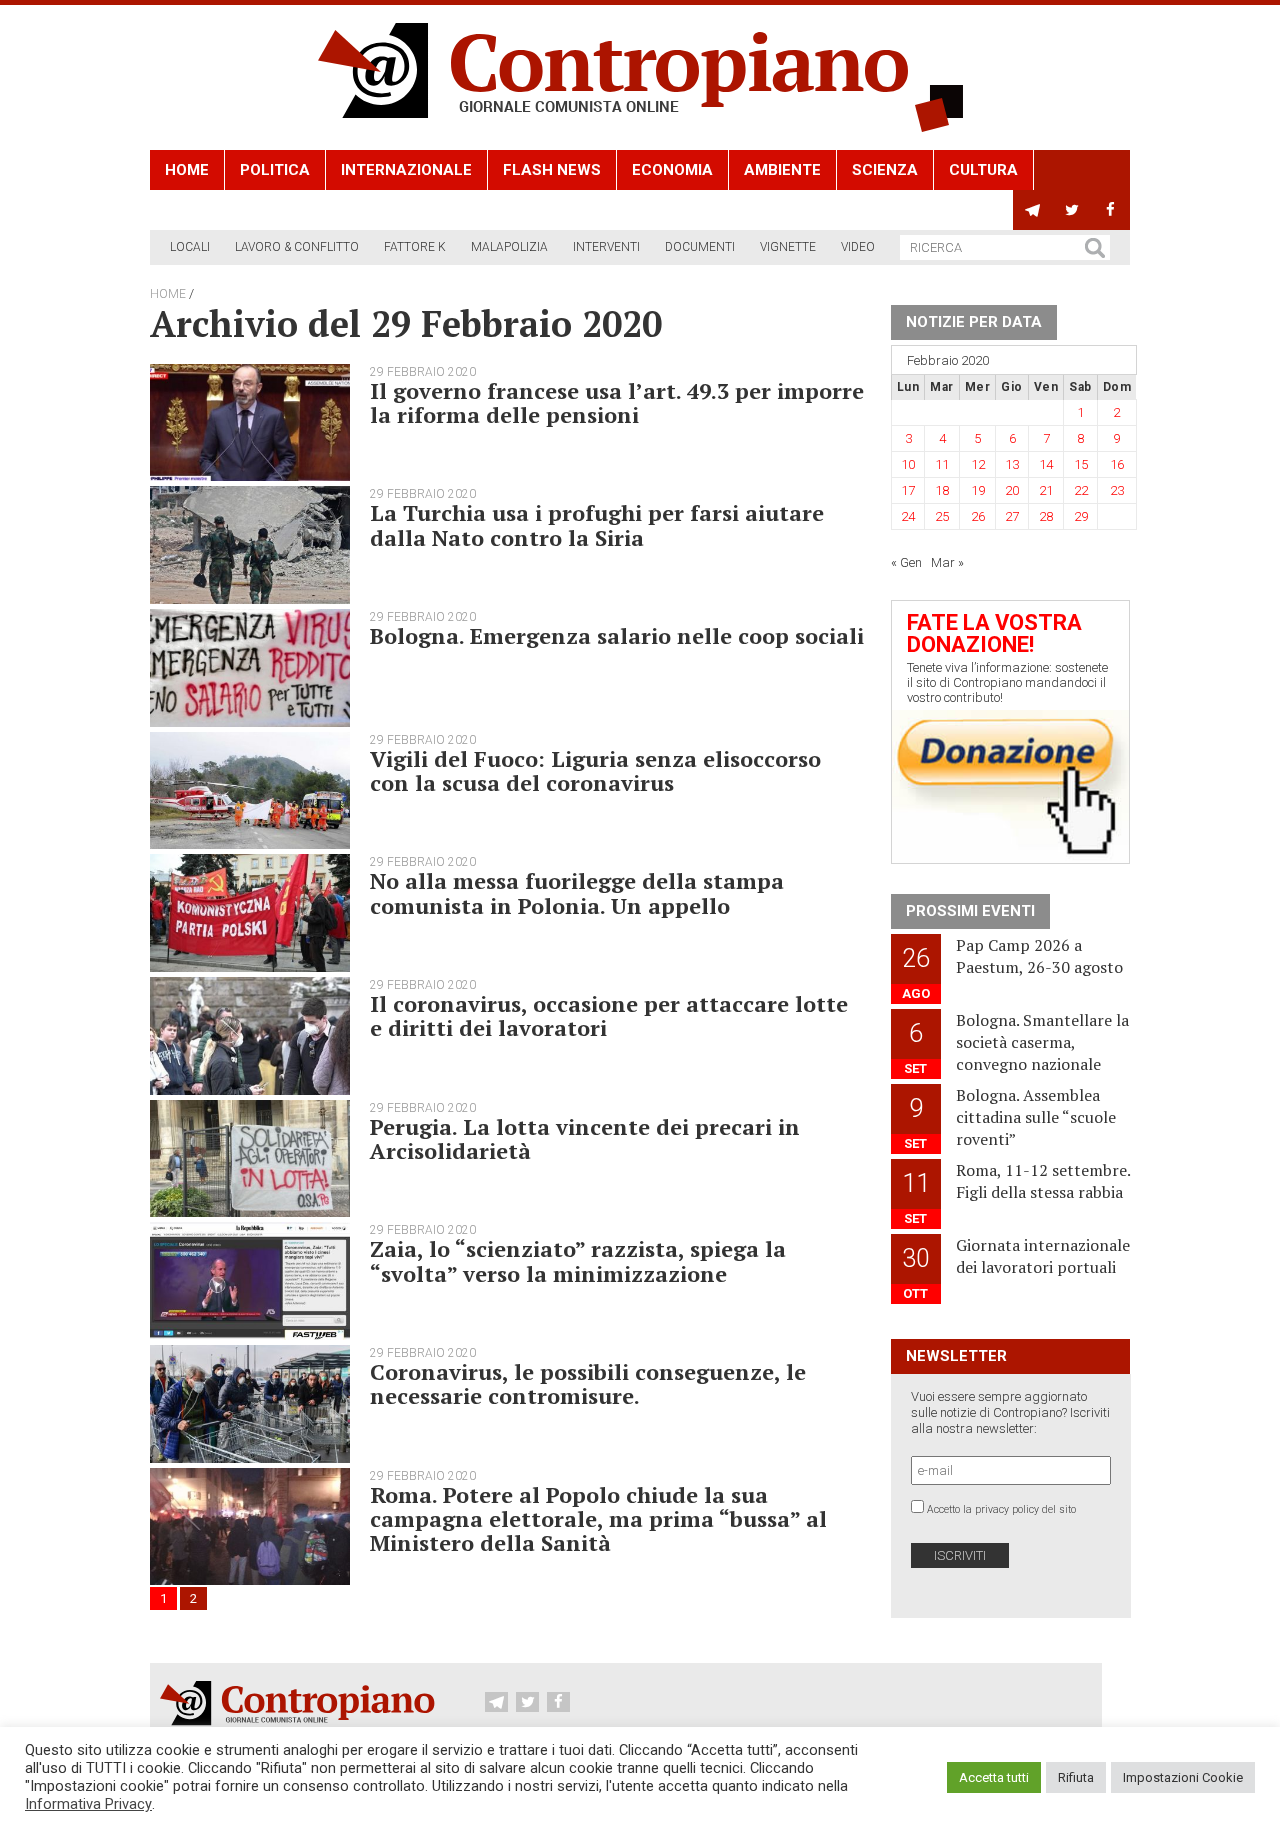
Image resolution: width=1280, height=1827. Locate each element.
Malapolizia (509, 247)
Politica (275, 170)
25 (942, 516)
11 (942, 464)
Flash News (552, 170)
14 (1046, 464)
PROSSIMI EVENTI (970, 911)
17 (908, 490)
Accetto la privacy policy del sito (1001, 1509)
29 (1081, 516)
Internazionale (406, 170)
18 (942, 490)
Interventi (606, 247)
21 (1046, 490)
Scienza (885, 170)
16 (1117, 464)
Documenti (700, 247)
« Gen (906, 562)
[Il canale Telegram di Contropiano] (1032, 210)
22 (1081, 490)
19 (978, 490)
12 (978, 464)
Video (858, 247)
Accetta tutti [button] (994, 1777)
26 (978, 516)
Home (187, 170)
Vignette (788, 247)
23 (1117, 490)
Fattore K (415, 247)
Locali (190, 247)
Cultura (983, 170)
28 (1046, 516)
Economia (672, 170)
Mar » (947, 562)
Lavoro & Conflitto (297, 247)
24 (908, 516)
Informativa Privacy (88, 1804)
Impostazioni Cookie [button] (1183, 1777)
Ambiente (782, 170)
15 (1081, 464)
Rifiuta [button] (1076, 1777)
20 (1012, 490)
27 (1012, 516)
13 (1012, 464)
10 (908, 464)
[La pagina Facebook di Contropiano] (1110, 210)
